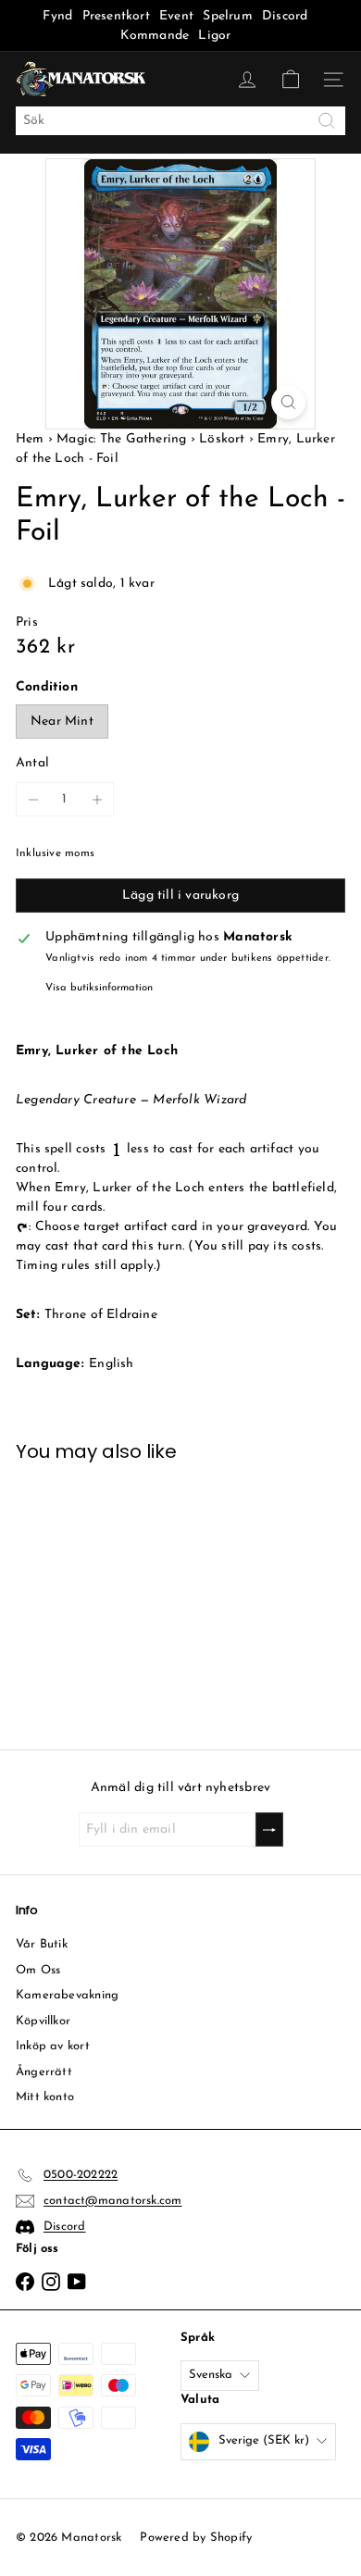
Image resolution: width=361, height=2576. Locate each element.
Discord (285, 16)
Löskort (222, 439)
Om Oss (38, 1970)
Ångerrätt (44, 2072)
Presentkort (116, 16)
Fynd (57, 16)
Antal (32, 763)
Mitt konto (45, 2097)
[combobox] (180, 121)
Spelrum (227, 16)
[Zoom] (288, 402)
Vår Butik (42, 1944)
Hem (32, 439)
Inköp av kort (53, 2046)
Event (178, 16)
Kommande (155, 36)
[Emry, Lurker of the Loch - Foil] (90, 1594)
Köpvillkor (43, 2021)
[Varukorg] (291, 80)
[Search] (327, 121)
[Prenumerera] (269, 1829)
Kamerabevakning (67, 1995)
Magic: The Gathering (121, 439)
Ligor (214, 36)
